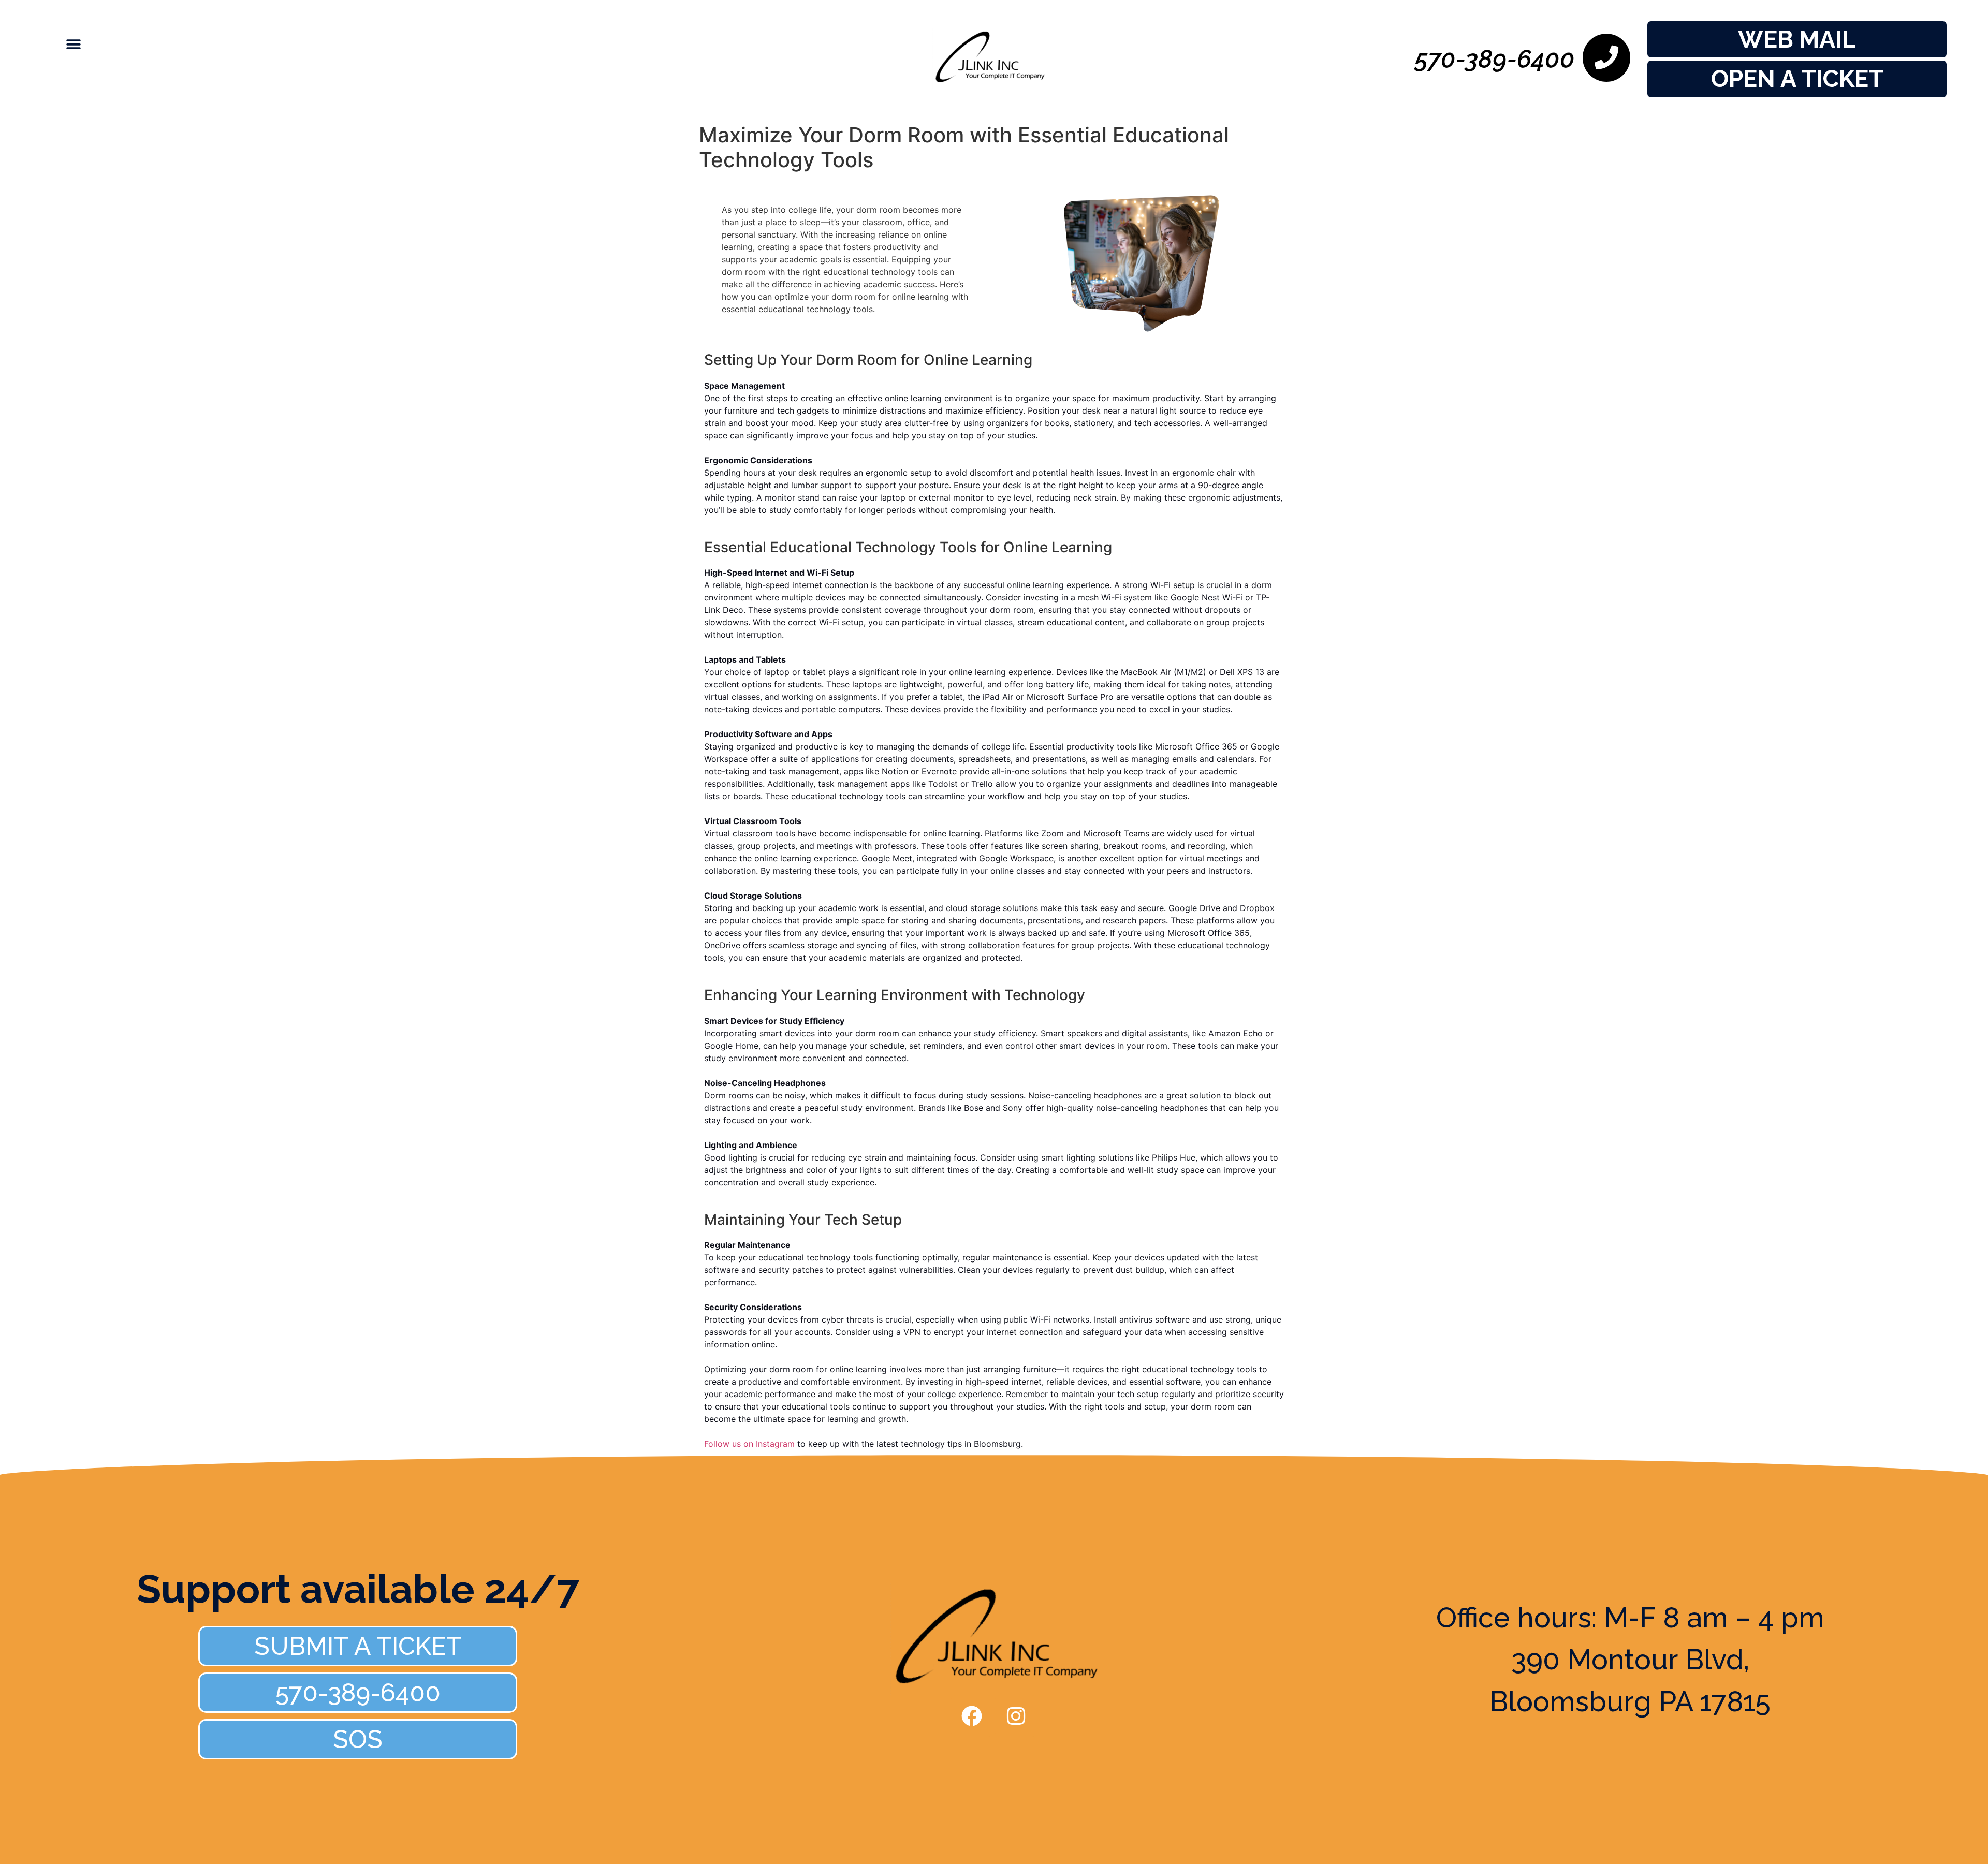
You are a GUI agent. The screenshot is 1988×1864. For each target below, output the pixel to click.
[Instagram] (1016, 1716)
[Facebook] (972, 1716)
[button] (63, 44)
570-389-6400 (1495, 59)
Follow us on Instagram (749, 1444)
